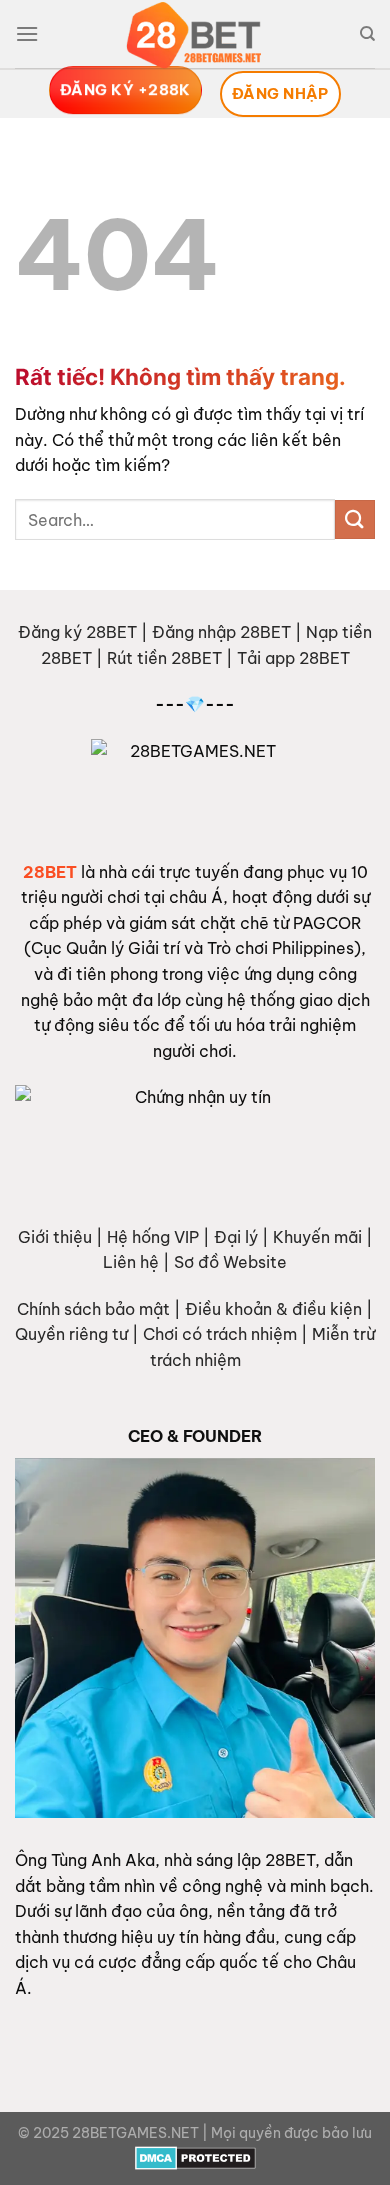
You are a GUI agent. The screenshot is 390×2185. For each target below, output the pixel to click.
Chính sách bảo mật (93, 1309)
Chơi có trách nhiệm (220, 1334)
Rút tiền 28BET (164, 658)
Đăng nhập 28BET (221, 632)
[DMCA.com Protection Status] (195, 2156)
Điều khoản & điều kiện (273, 1309)
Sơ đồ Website (230, 1262)
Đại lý (236, 1237)
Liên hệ (131, 1262)
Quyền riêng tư (71, 1334)
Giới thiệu (55, 1237)
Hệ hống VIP (153, 1237)
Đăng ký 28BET (77, 632)
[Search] (367, 34)
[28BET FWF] (195, 35)
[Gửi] (355, 519)
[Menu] (27, 33)
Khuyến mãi (317, 1237)
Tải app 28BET (293, 658)
